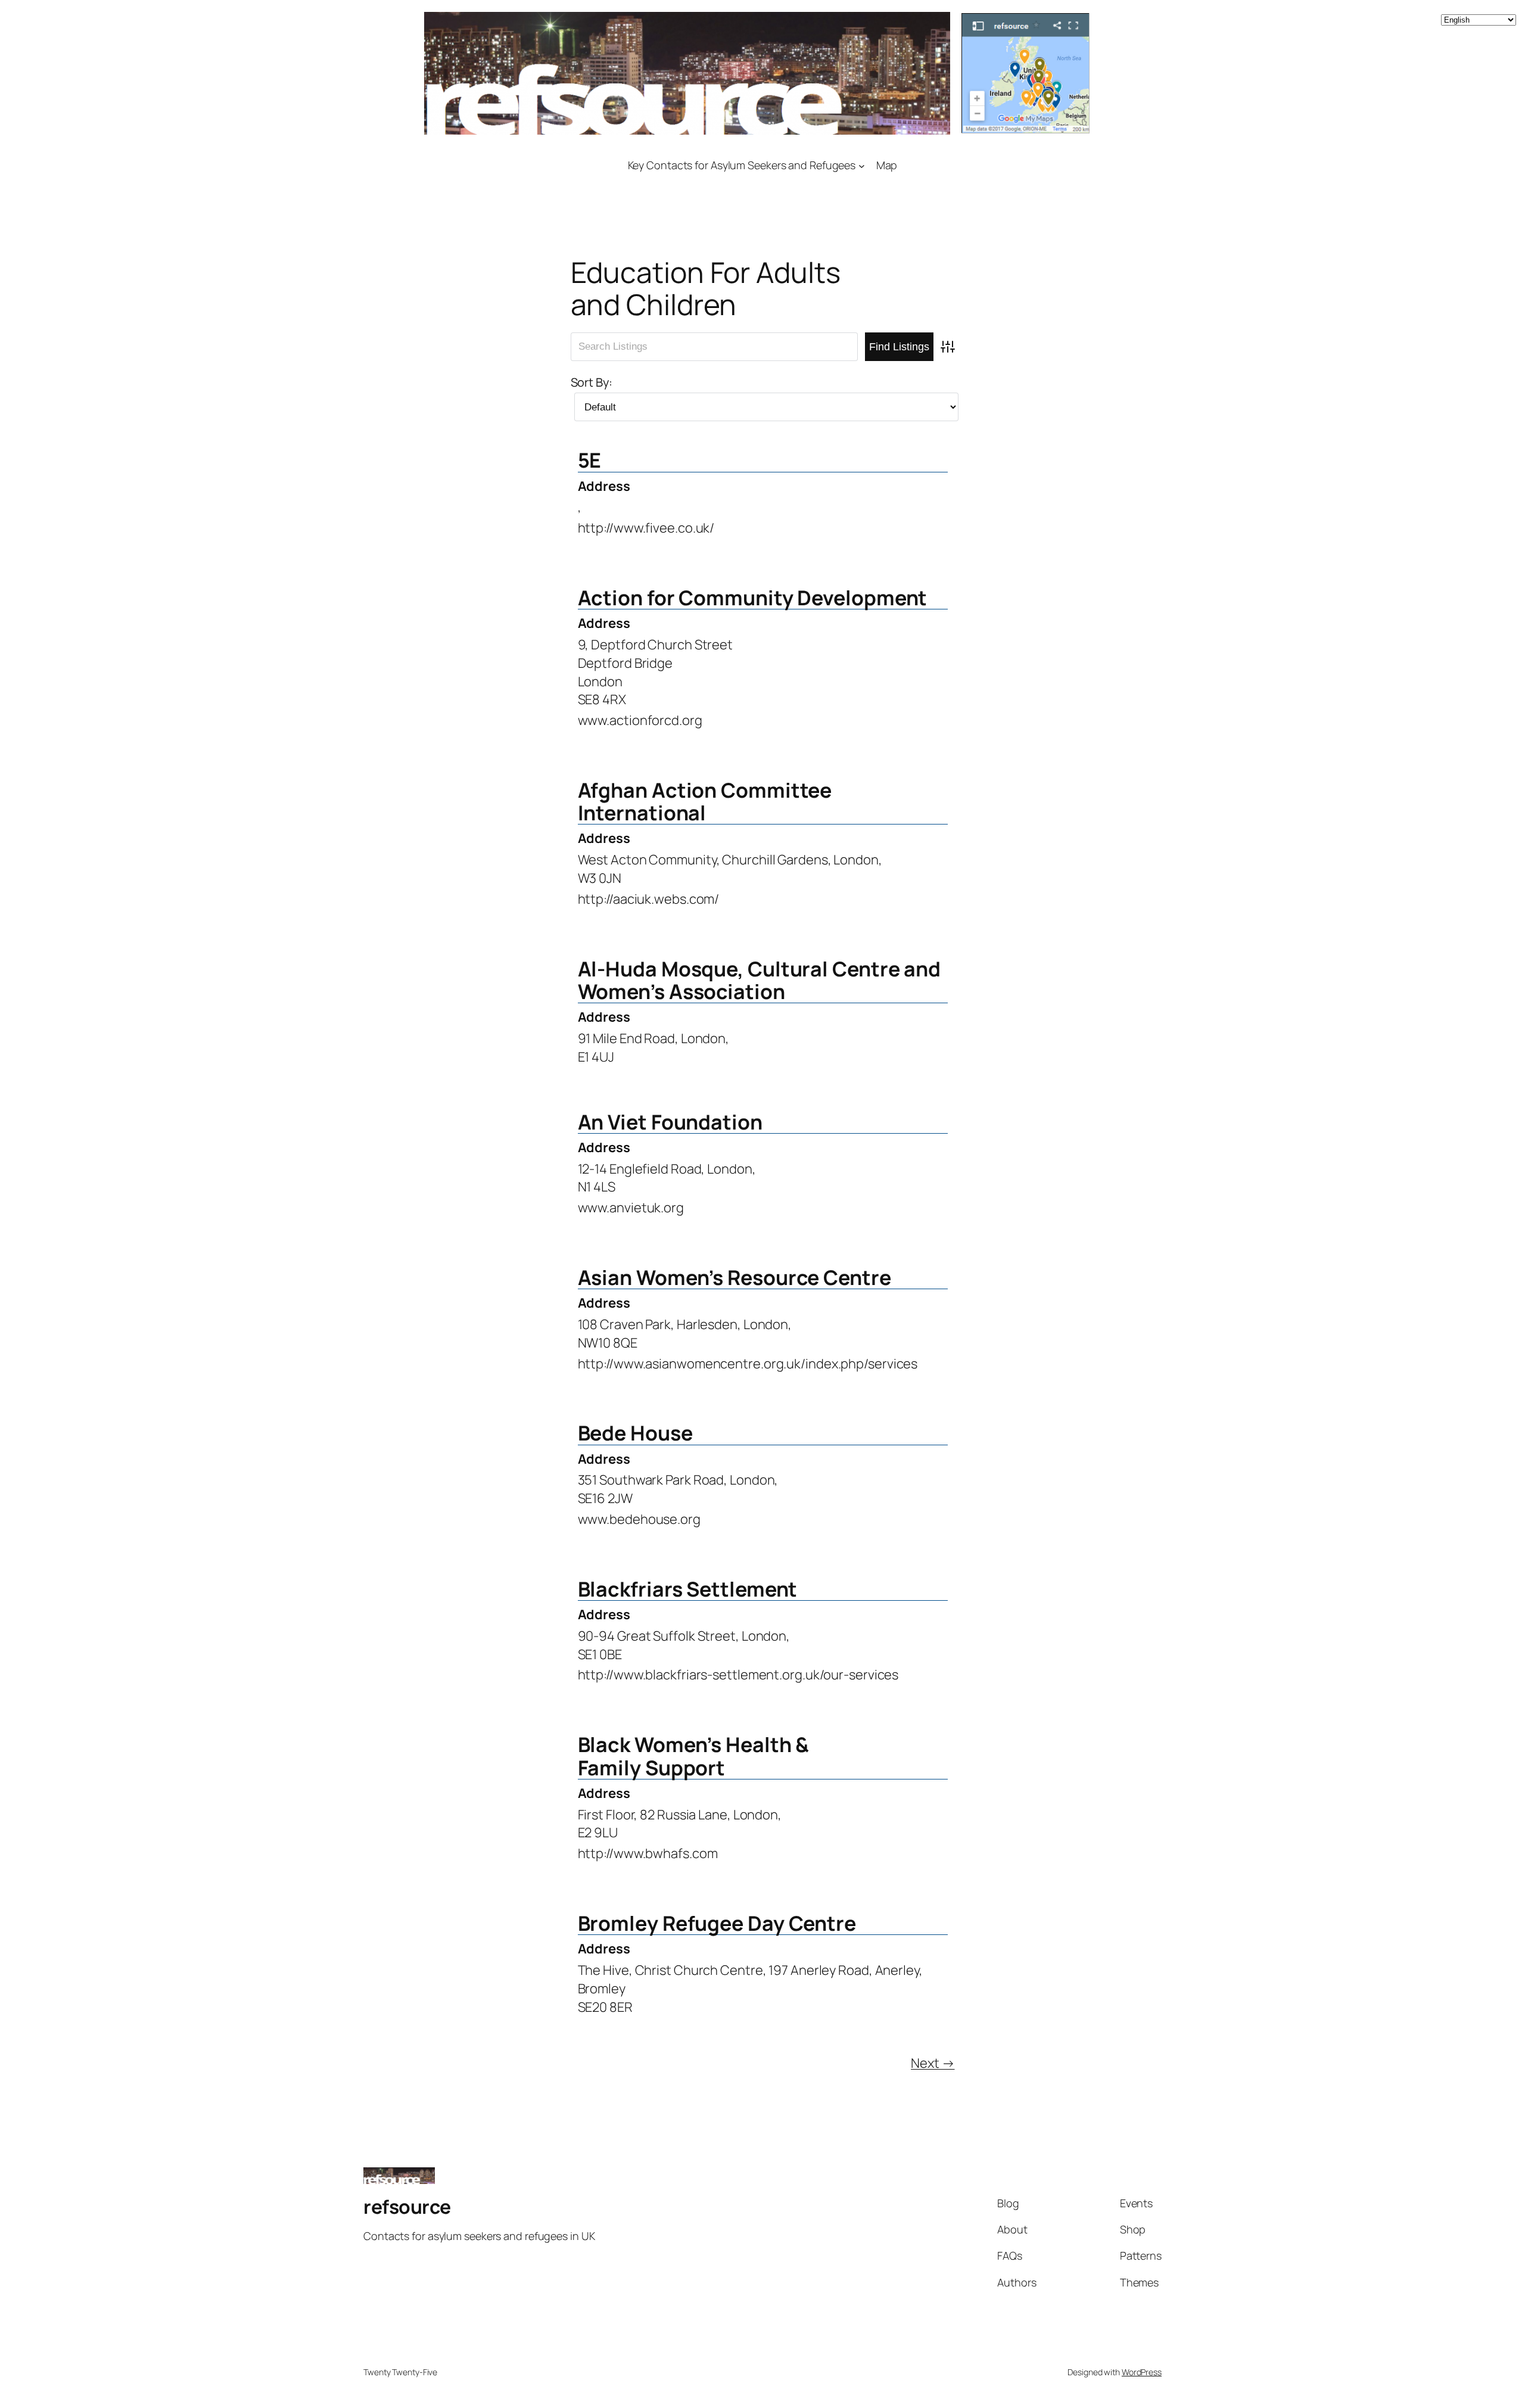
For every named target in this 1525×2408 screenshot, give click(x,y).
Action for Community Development (753, 598)
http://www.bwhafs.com (648, 1853)
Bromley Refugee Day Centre (717, 1923)
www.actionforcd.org (640, 720)
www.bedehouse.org (639, 1519)
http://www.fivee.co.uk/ (646, 528)
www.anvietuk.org (631, 1208)
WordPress (1142, 2372)
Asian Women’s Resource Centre (735, 1277)
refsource (407, 2207)
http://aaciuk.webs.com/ (649, 899)
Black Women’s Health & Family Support (694, 1756)
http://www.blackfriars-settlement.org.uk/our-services (738, 1675)
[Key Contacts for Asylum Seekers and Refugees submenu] (862, 165)
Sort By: (592, 382)
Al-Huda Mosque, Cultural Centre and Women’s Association (760, 980)
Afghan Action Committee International (705, 801)
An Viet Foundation (670, 1122)
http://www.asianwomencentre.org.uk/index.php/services (748, 1364)
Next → (933, 2063)
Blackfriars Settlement (688, 1589)
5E (590, 460)
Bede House (635, 1433)
